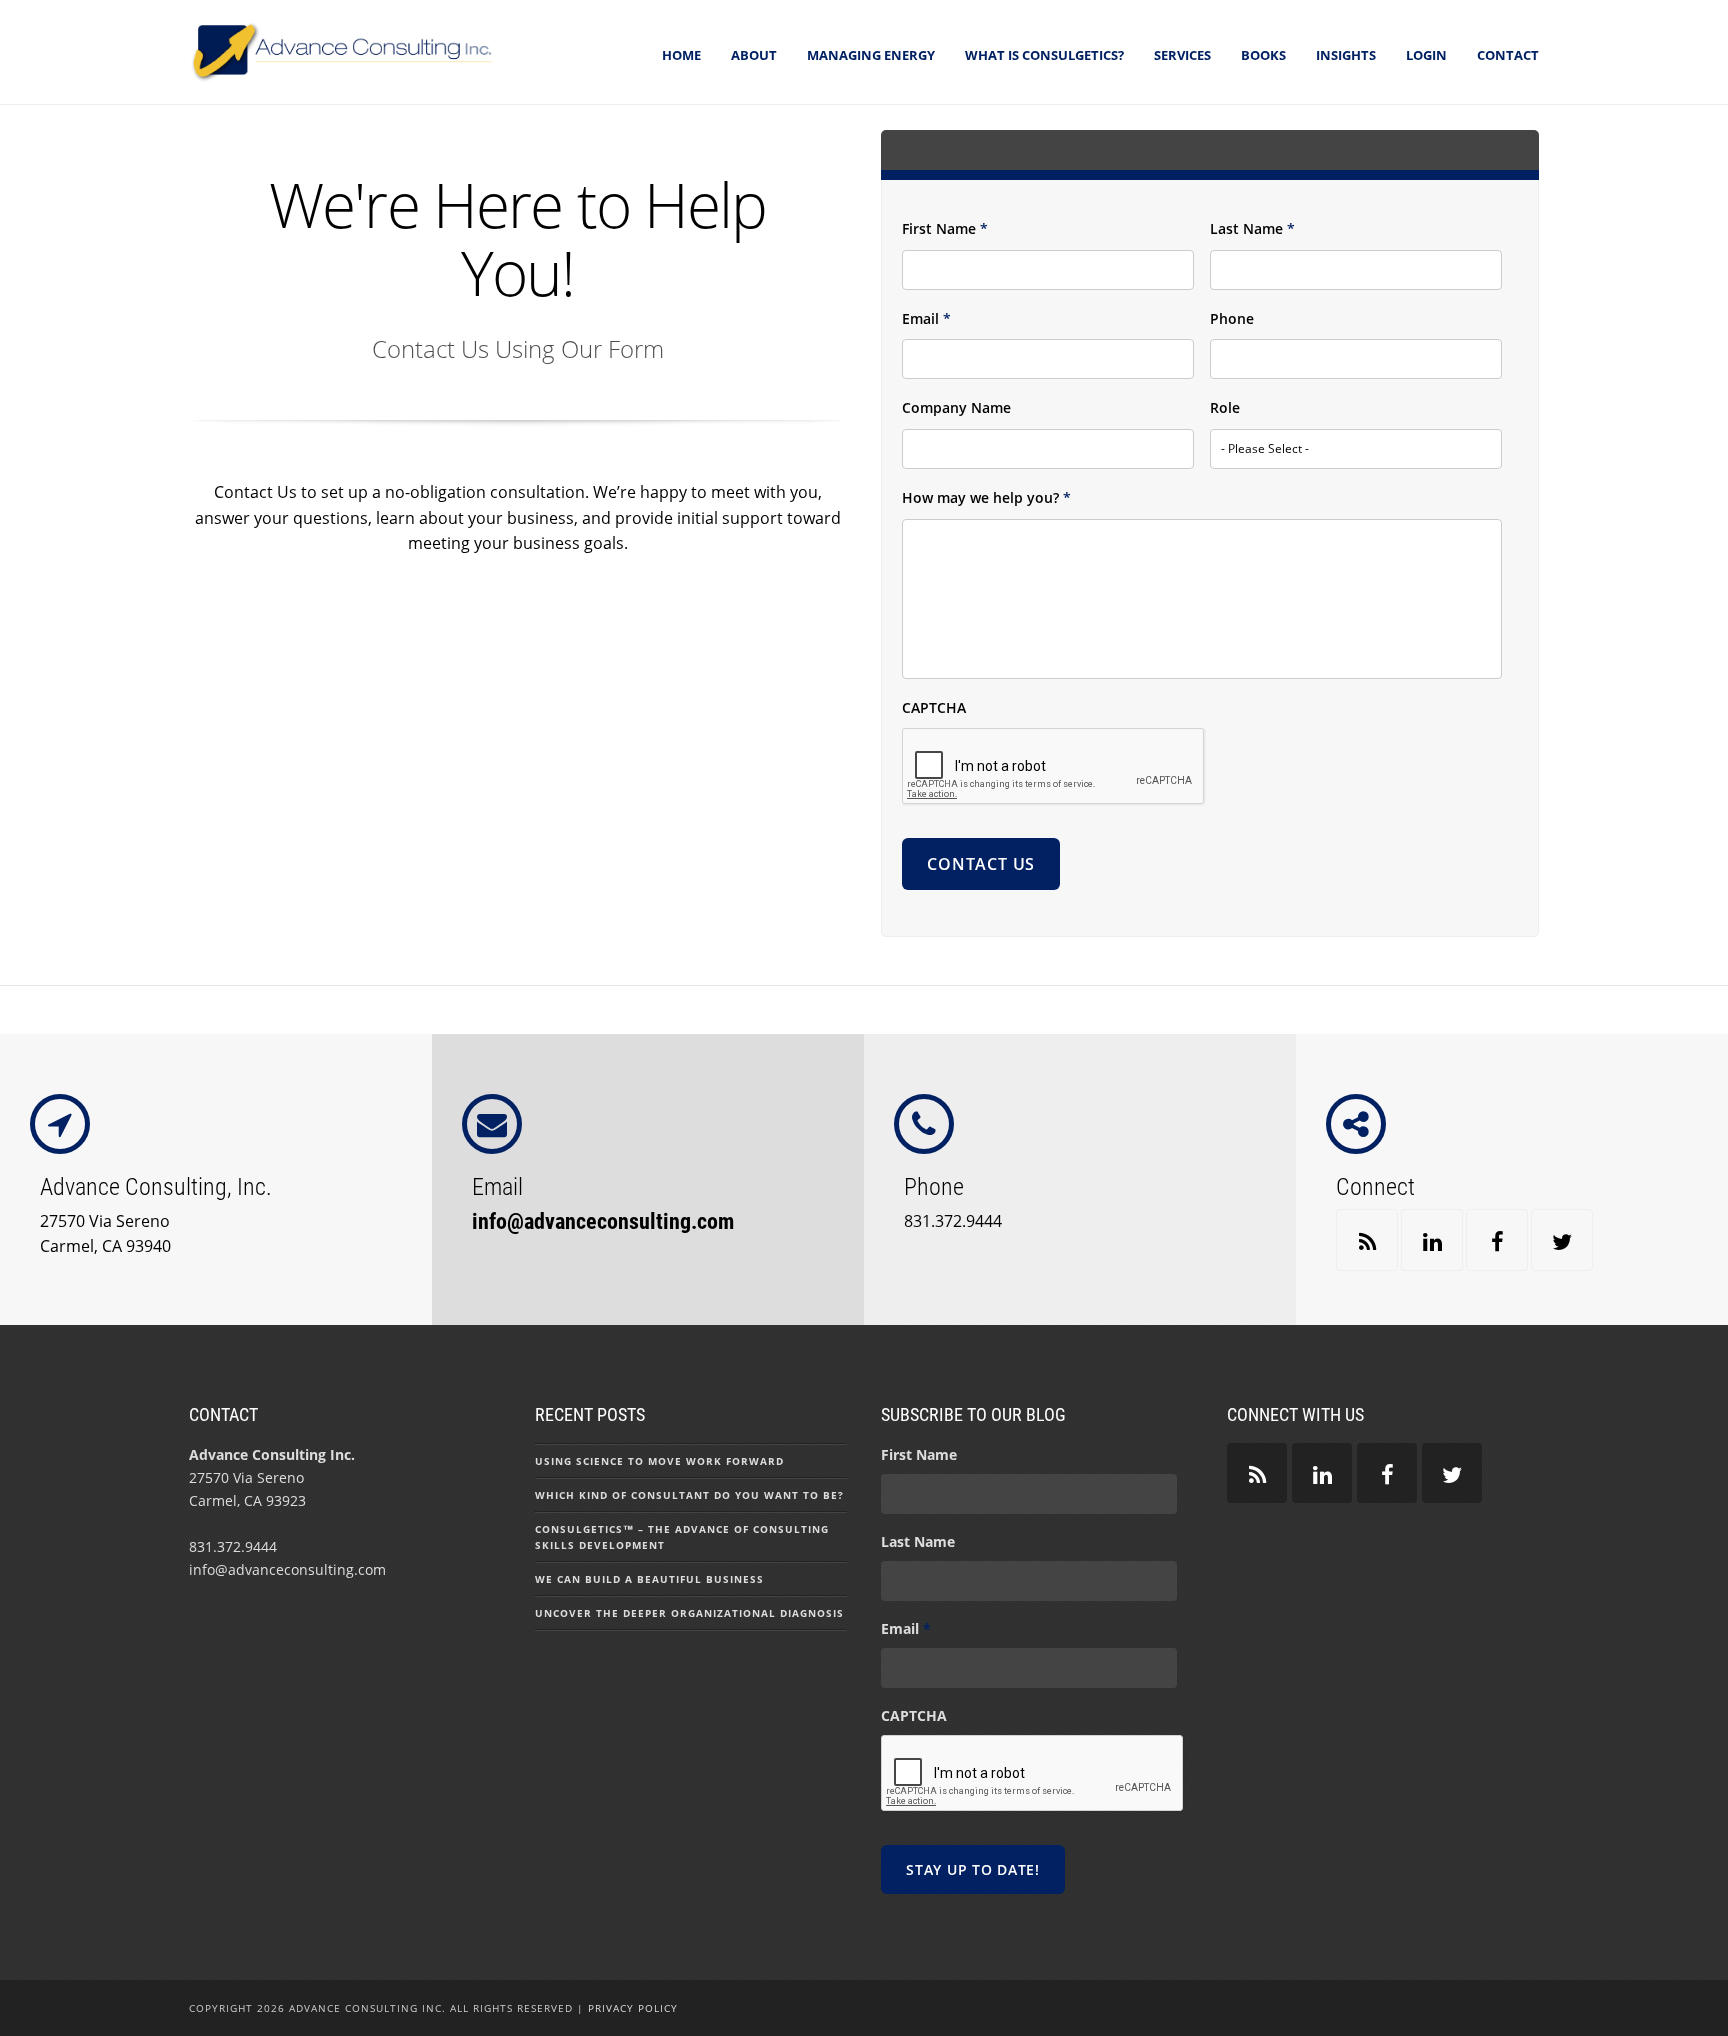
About (754, 55)
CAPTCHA (934, 708)
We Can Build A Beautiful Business (649, 1579)
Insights (1346, 55)
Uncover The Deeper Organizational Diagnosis (689, 1613)
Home (681, 55)
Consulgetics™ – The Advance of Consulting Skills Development (682, 1537)
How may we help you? (986, 498)
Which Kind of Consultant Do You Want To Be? (689, 1495)
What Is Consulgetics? (1044, 55)
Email (926, 319)
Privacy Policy (633, 2008)
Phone (1232, 319)
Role (1225, 408)
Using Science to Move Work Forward (659, 1461)
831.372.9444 (953, 1221)
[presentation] (1054, 767)
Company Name (956, 408)
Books (1263, 55)
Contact (1508, 55)
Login (1426, 55)
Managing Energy (871, 55)
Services (1182, 55)
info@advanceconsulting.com (603, 1221)
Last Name (1252, 229)
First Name (945, 229)
